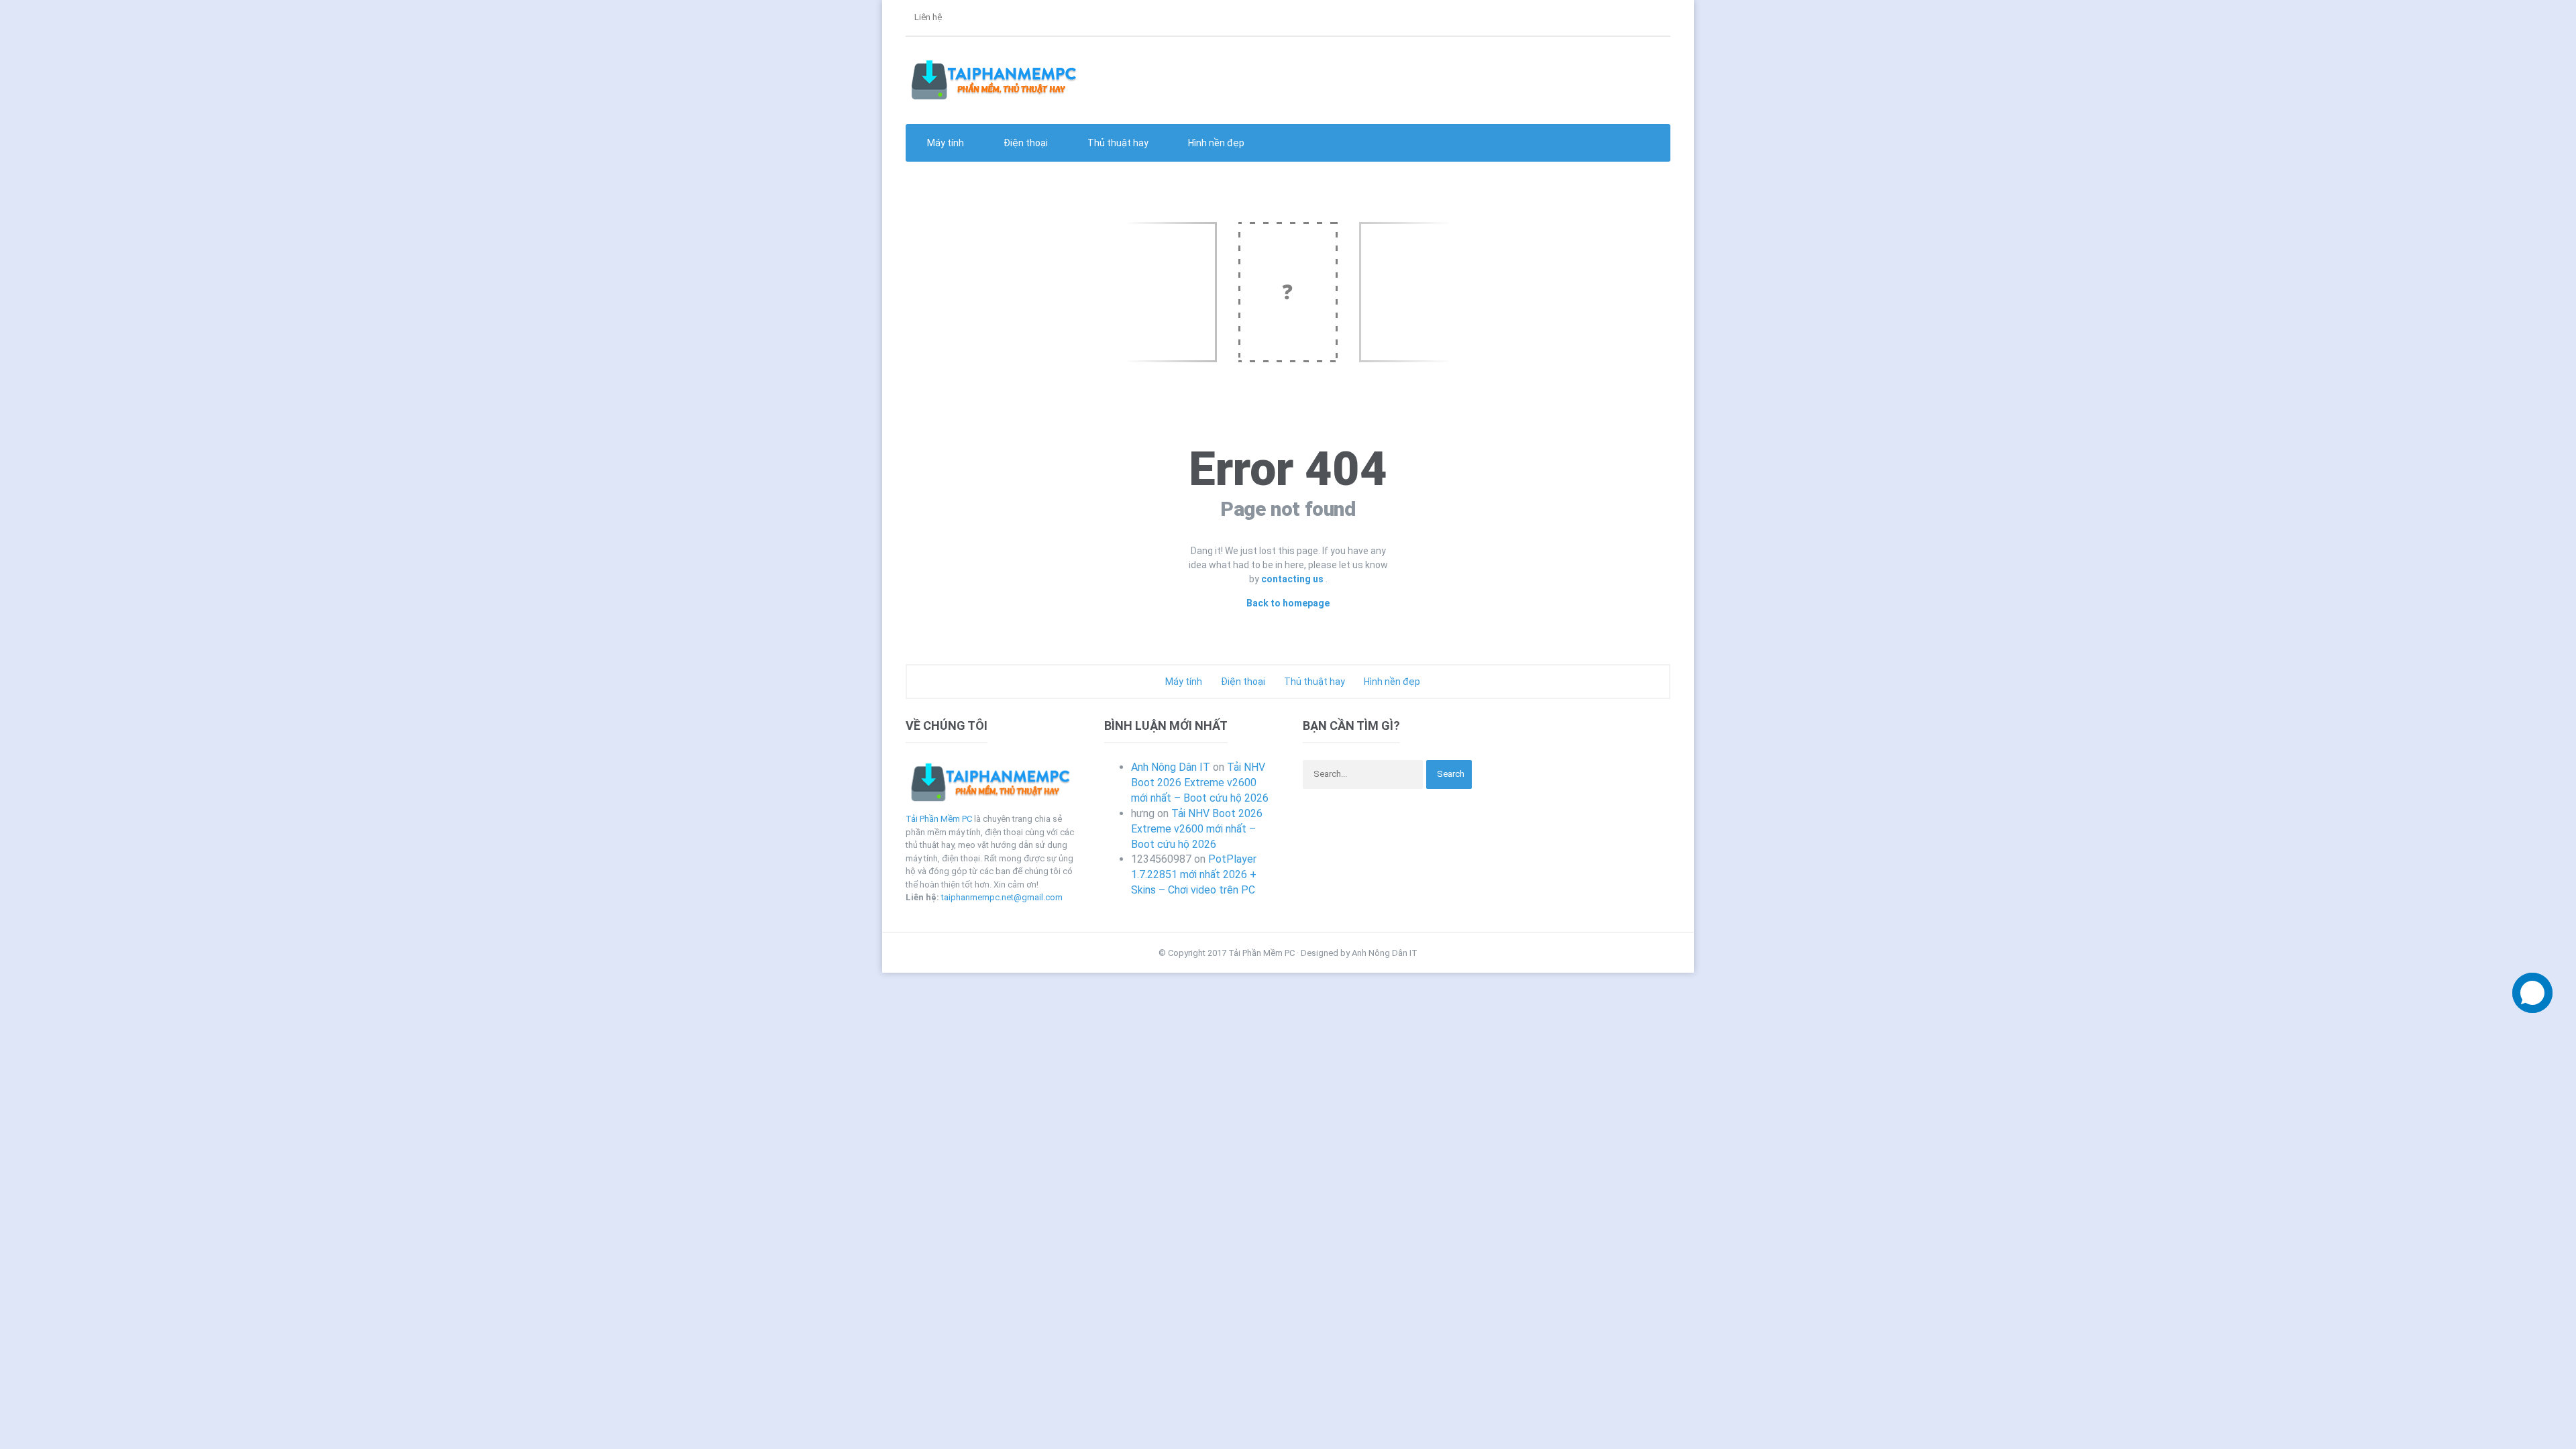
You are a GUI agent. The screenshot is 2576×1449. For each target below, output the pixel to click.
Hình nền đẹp (1215, 143)
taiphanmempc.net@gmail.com (1002, 897)
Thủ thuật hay (1313, 682)
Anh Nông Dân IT (1171, 767)
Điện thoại (1242, 682)
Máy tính (1183, 682)
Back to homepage (1288, 603)
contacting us (1293, 579)
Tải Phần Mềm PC (939, 819)
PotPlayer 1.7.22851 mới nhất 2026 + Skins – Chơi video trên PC (1194, 874)
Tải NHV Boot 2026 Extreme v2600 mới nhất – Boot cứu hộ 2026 (1200, 783)
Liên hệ (927, 17)
